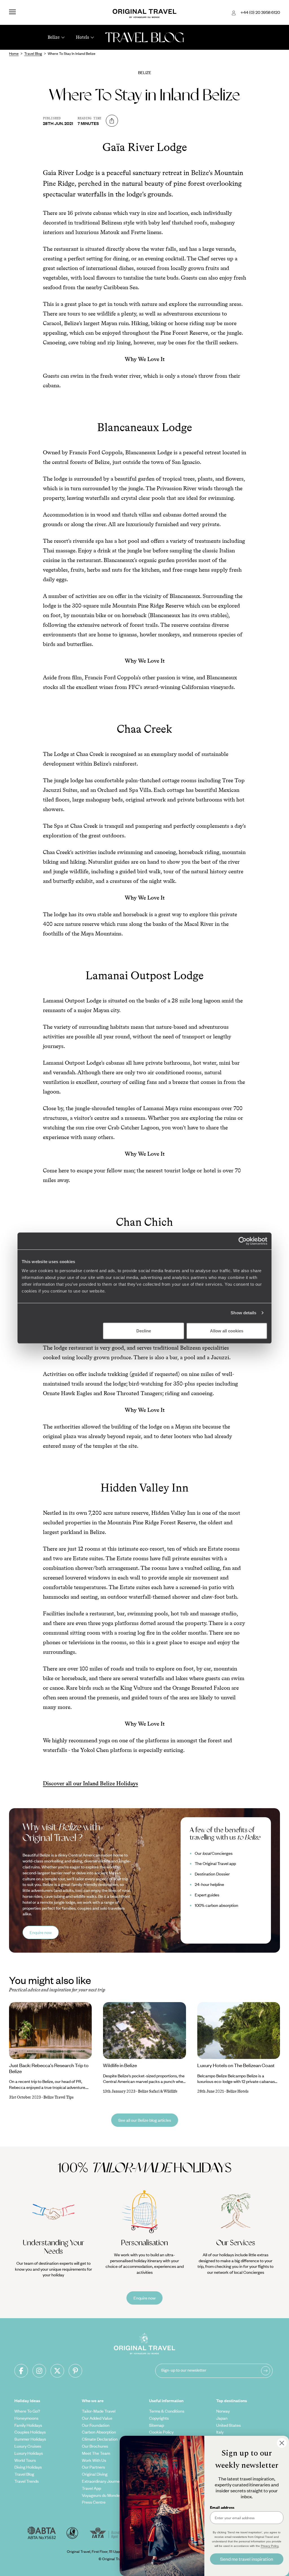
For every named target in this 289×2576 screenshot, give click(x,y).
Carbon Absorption (99, 2432)
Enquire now (41, 1932)
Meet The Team (96, 2453)
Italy (220, 2432)
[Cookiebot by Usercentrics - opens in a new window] (243, 1241)
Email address (222, 2507)
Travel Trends (27, 2481)
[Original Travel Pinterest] (75, 2371)
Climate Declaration (100, 2439)
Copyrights (159, 2418)
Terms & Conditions (167, 2411)
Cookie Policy (161, 2432)
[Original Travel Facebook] (21, 2371)
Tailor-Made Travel (99, 2411)
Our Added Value (97, 2418)
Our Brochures (95, 2446)
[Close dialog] (282, 2443)
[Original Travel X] (57, 2371)
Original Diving (95, 2474)
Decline (144, 1331)
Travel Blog (24, 2474)
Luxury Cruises (28, 2446)
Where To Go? (27, 2411)
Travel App (91, 2488)
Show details (243, 1313)
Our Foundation (96, 2425)
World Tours (25, 2460)
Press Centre (94, 2502)
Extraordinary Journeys (103, 2481)
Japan (222, 2418)
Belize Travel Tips (59, 2097)
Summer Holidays (30, 2439)
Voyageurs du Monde (101, 2495)
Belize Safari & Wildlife (158, 2091)
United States (228, 2425)
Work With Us (94, 2460)
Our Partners (93, 2467)
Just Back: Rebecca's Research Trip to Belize (49, 2068)
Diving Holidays (28, 2467)
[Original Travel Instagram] (39, 2371)
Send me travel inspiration (247, 2559)
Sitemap (156, 2425)
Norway (223, 2411)
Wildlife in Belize (120, 2065)
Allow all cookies (227, 1331)
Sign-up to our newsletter (184, 2370)
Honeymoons (26, 2418)
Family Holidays (28, 2425)
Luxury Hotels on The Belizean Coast (236, 2065)
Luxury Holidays (29, 2453)
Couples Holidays (30, 2432)
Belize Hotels (237, 2091)
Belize (145, 72)
